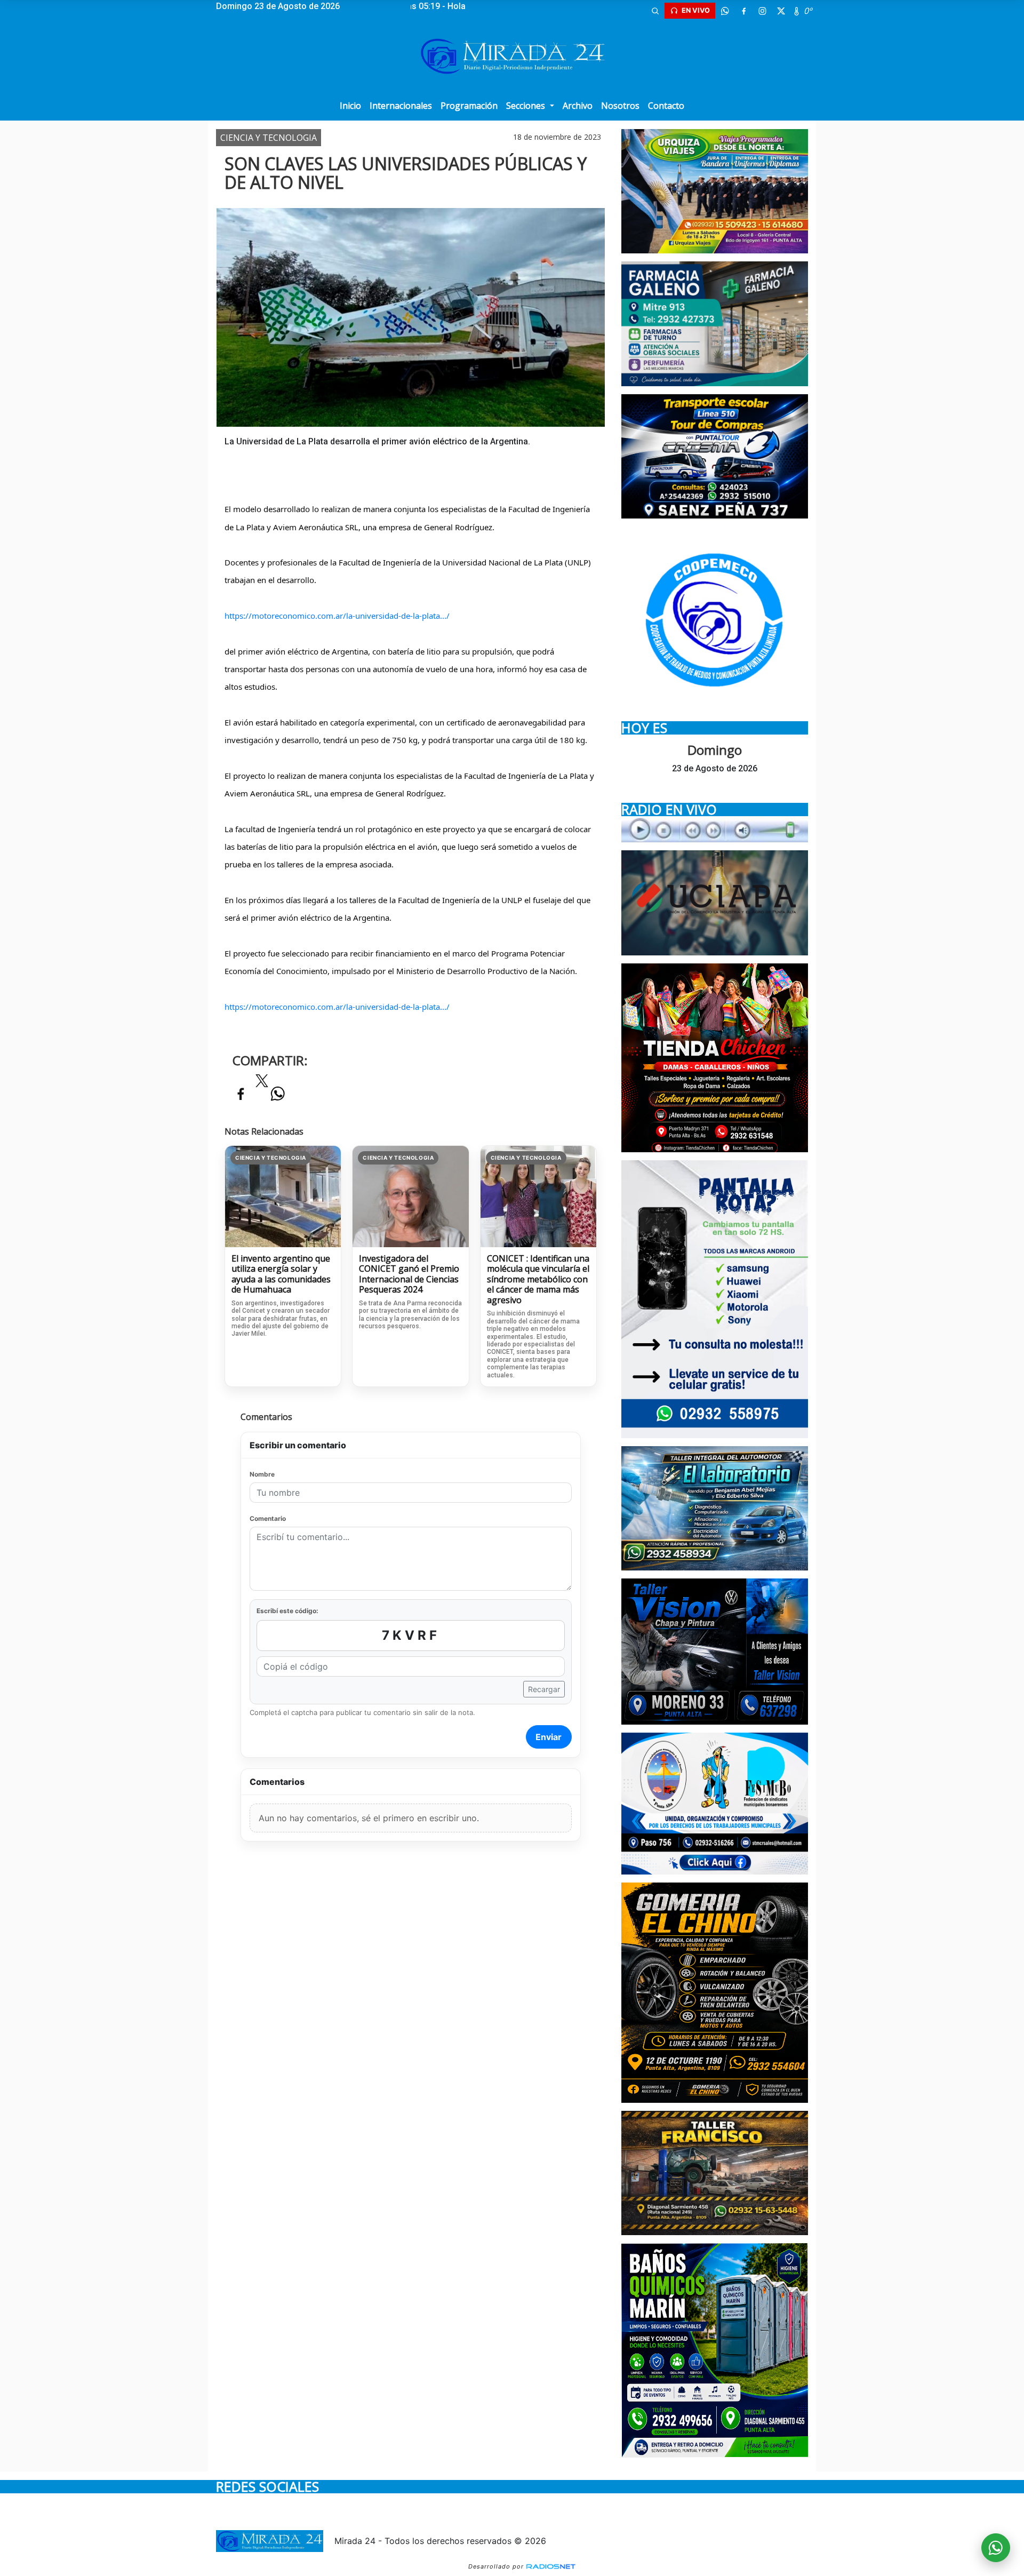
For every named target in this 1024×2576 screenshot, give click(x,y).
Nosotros (620, 106)
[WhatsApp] (725, 11)
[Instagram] (762, 11)
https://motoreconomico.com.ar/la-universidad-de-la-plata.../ (337, 616)
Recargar (544, 1689)
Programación (469, 106)
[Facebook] (743, 11)
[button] (655, 11)
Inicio (350, 106)
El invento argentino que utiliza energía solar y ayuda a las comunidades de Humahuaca (281, 1274)
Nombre (262, 1474)
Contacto (666, 106)
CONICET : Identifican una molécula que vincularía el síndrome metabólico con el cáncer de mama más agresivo (538, 1280)
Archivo (578, 106)
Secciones (527, 106)
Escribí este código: (287, 1611)
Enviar (549, 1737)
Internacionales (401, 106)
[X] (781, 11)
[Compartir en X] (262, 1084)
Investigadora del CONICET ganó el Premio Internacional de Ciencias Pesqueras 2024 (409, 1274)
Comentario (268, 1518)
